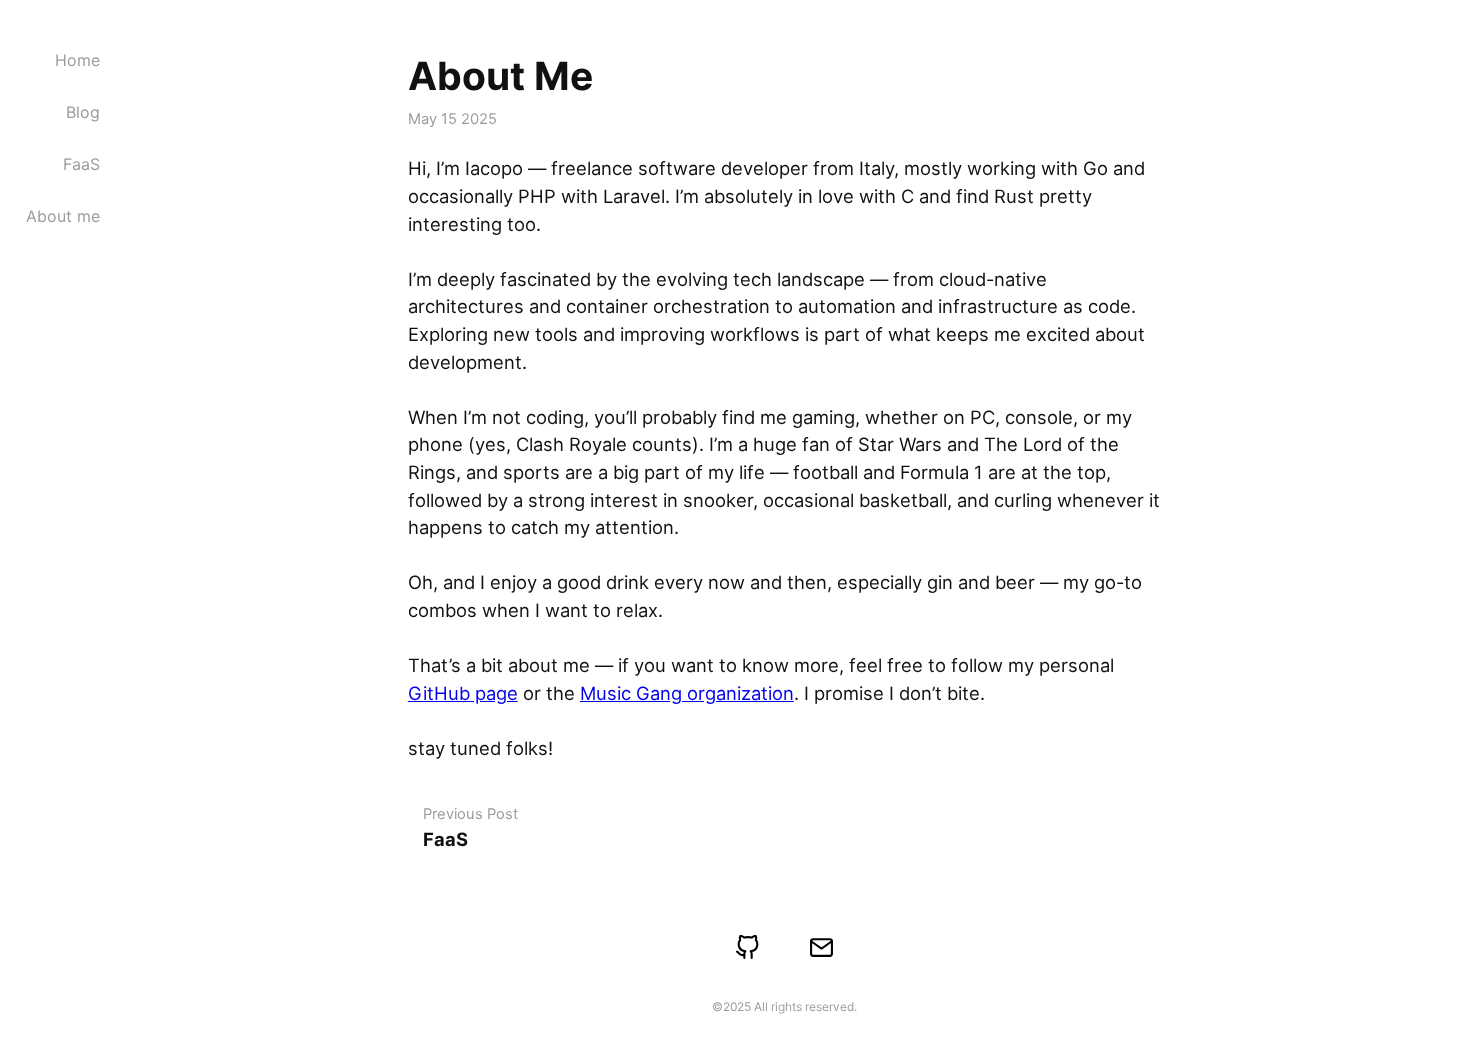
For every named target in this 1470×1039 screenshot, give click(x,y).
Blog (83, 112)
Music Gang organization (687, 693)
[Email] (821, 947)
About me (63, 216)
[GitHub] (748, 947)
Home (77, 60)
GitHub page (463, 693)
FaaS (81, 164)
